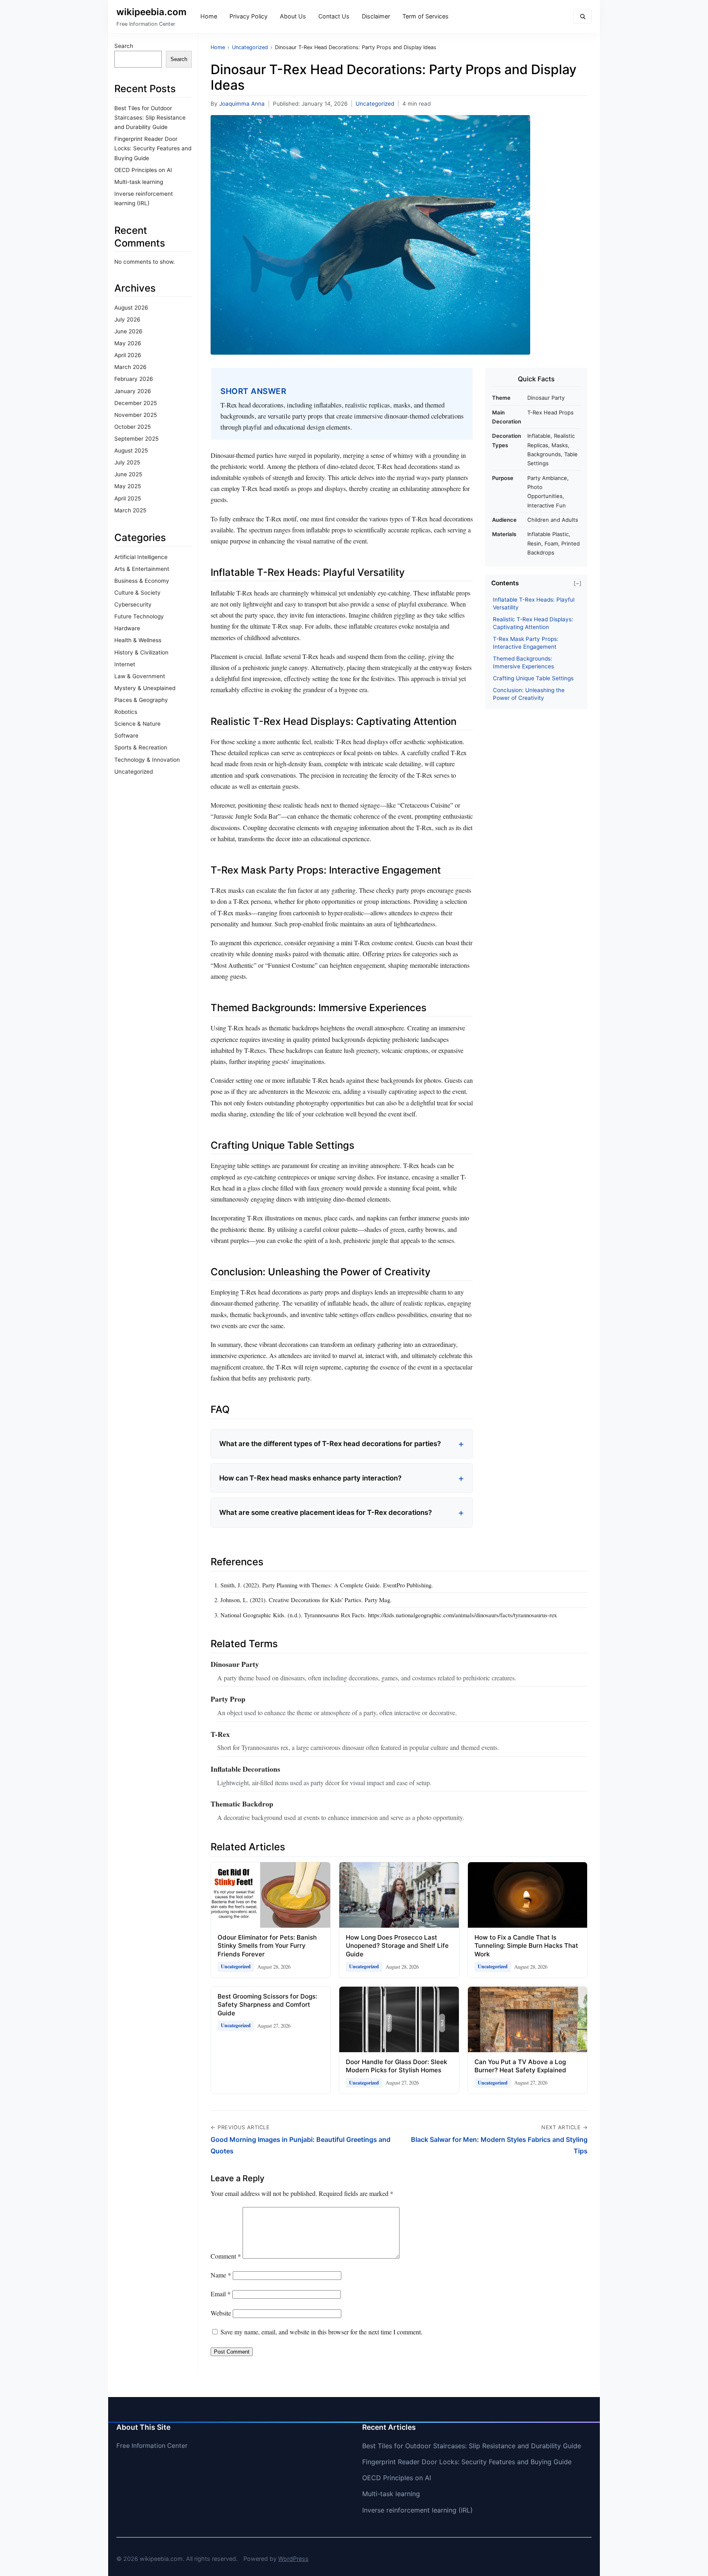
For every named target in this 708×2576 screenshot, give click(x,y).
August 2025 (131, 450)
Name (221, 2275)
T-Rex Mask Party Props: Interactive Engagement (526, 643)
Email (221, 2294)
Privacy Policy (248, 16)
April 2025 (128, 498)
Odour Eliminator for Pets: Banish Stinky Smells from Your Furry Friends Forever (267, 1946)
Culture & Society (137, 593)
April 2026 (128, 355)
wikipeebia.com (151, 12)
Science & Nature (137, 724)
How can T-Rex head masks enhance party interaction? (310, 1478)
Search (124, 46)
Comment (226, 2256)
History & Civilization (141, 652)
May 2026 (128, 343)
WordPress (293, 2559)
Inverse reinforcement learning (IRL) (418, 2510)
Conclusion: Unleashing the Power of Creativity (529, 694)
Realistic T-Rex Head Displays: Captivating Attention (533, 623)
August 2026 (131, 308)
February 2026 (134, 379)
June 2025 (128, 474)
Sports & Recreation (141, 747)
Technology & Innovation (147, 760)
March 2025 (130, 510)
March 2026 (130, 367)
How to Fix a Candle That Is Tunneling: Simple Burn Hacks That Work (526, 1946)
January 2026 (133, 391)
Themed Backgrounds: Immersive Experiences (523, 662)
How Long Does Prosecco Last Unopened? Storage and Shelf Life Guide (397, 1946)
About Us (293, 16)
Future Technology (139, 616)
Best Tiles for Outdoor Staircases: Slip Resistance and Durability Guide (150, 118)
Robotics (126, 712)
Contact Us (334, 16)
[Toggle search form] (583, 17)
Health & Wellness (138, 640)
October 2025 (133, 427)
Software (126, 736)
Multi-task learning (139, 182)
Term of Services (425, 16)
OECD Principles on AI (143, 170)
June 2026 (128, 331)
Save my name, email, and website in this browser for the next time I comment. (321, 2332)
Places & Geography (141, 700)
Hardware (127, 628)
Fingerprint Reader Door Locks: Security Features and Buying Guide (153, 148)
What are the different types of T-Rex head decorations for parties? (330, 1444)
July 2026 (127, 319)
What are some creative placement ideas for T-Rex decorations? (326, 1512)
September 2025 (136, 439)
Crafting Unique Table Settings (533, 678)
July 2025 (127, 462)
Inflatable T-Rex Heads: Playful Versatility (534, 603)
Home (209, 16)
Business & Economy (142, 581)
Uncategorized (134, 772)
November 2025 (136, 415)
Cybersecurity (133, 604)
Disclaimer (376, 16)
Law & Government (140, 676)
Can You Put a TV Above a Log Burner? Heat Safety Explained (520, 2066)
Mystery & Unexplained (145, 688)
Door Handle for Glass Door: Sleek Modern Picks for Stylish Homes (396, 2066)
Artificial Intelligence (141, 557)
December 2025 (136, 403)
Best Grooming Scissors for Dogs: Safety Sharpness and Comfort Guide (267, 2005)
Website (221, 2313)
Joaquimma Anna (242, 104)
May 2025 (128, 486)
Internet (125, 664)
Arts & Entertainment (142, 569)
